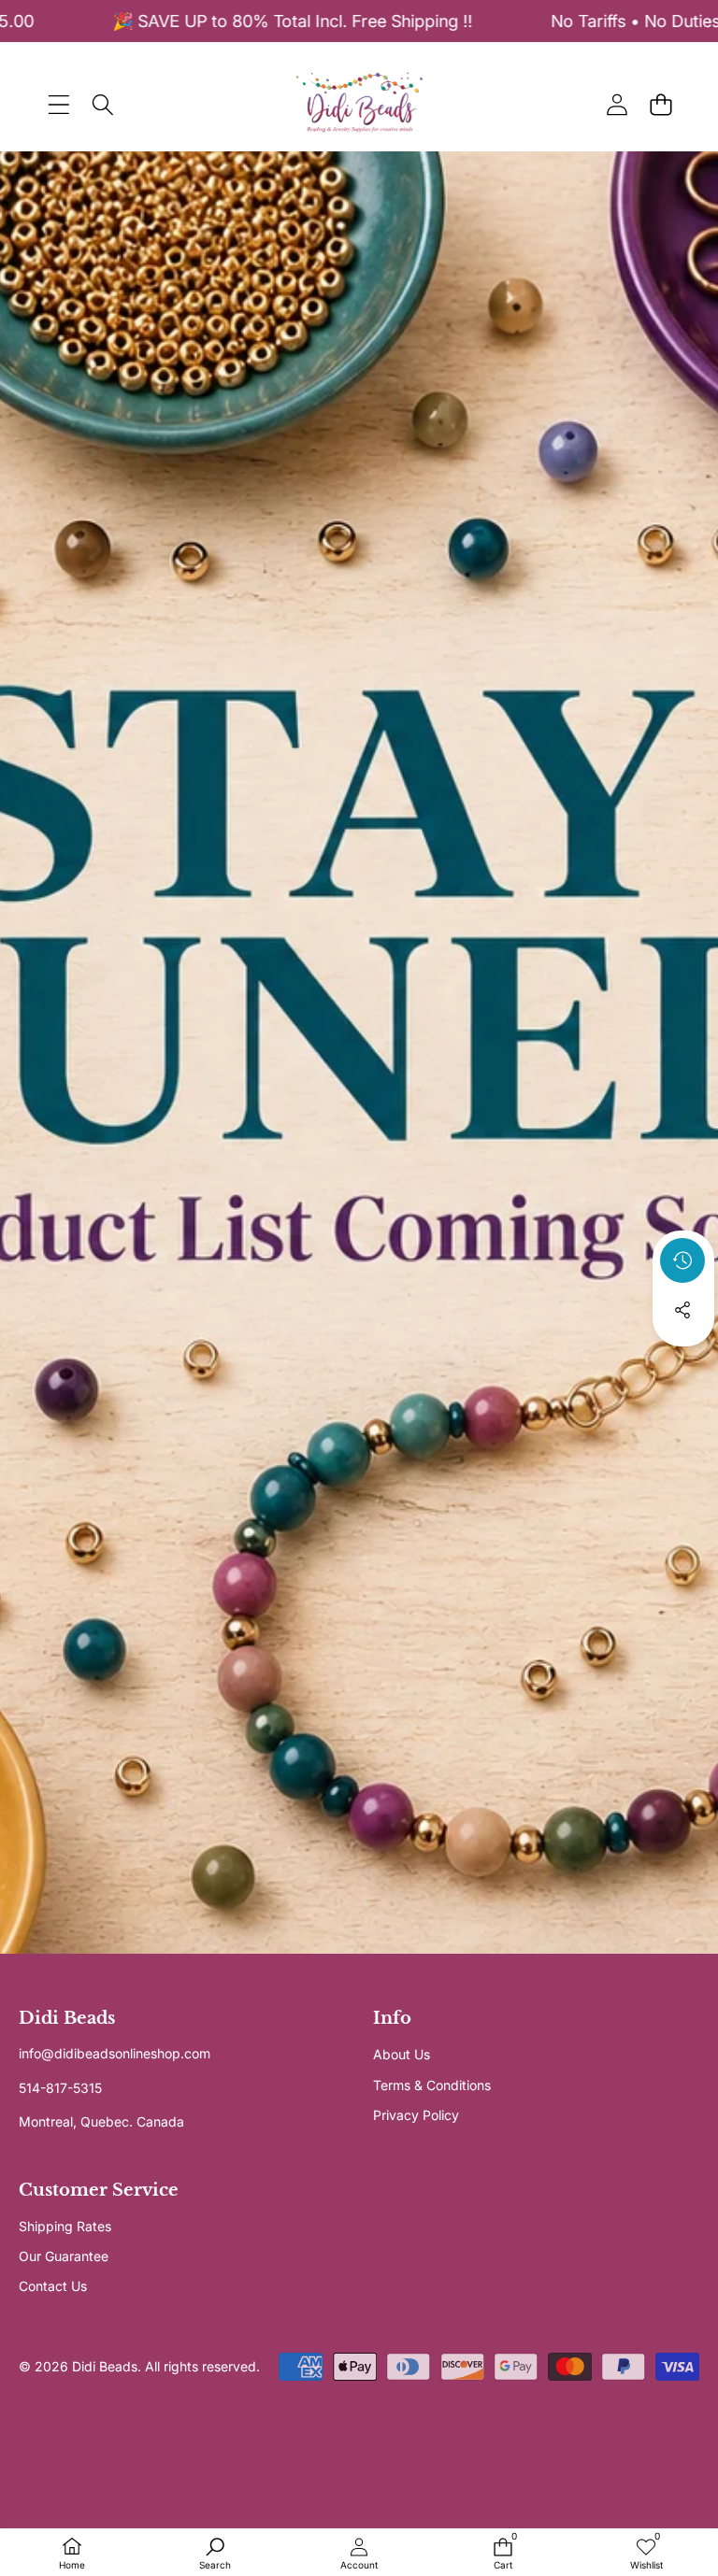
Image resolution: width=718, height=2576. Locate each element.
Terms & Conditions (432, 2085)
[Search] (102, 104)
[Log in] (617, 104)
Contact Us (53, 2286)
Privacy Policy (416, 2115)
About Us (402, 2054)
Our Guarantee (64, 2256)
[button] (661, 104)
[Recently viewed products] (682, 1260)
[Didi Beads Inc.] (359, 104)
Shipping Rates (65, 2226)
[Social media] (682, 1310)
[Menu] (58, 104)
